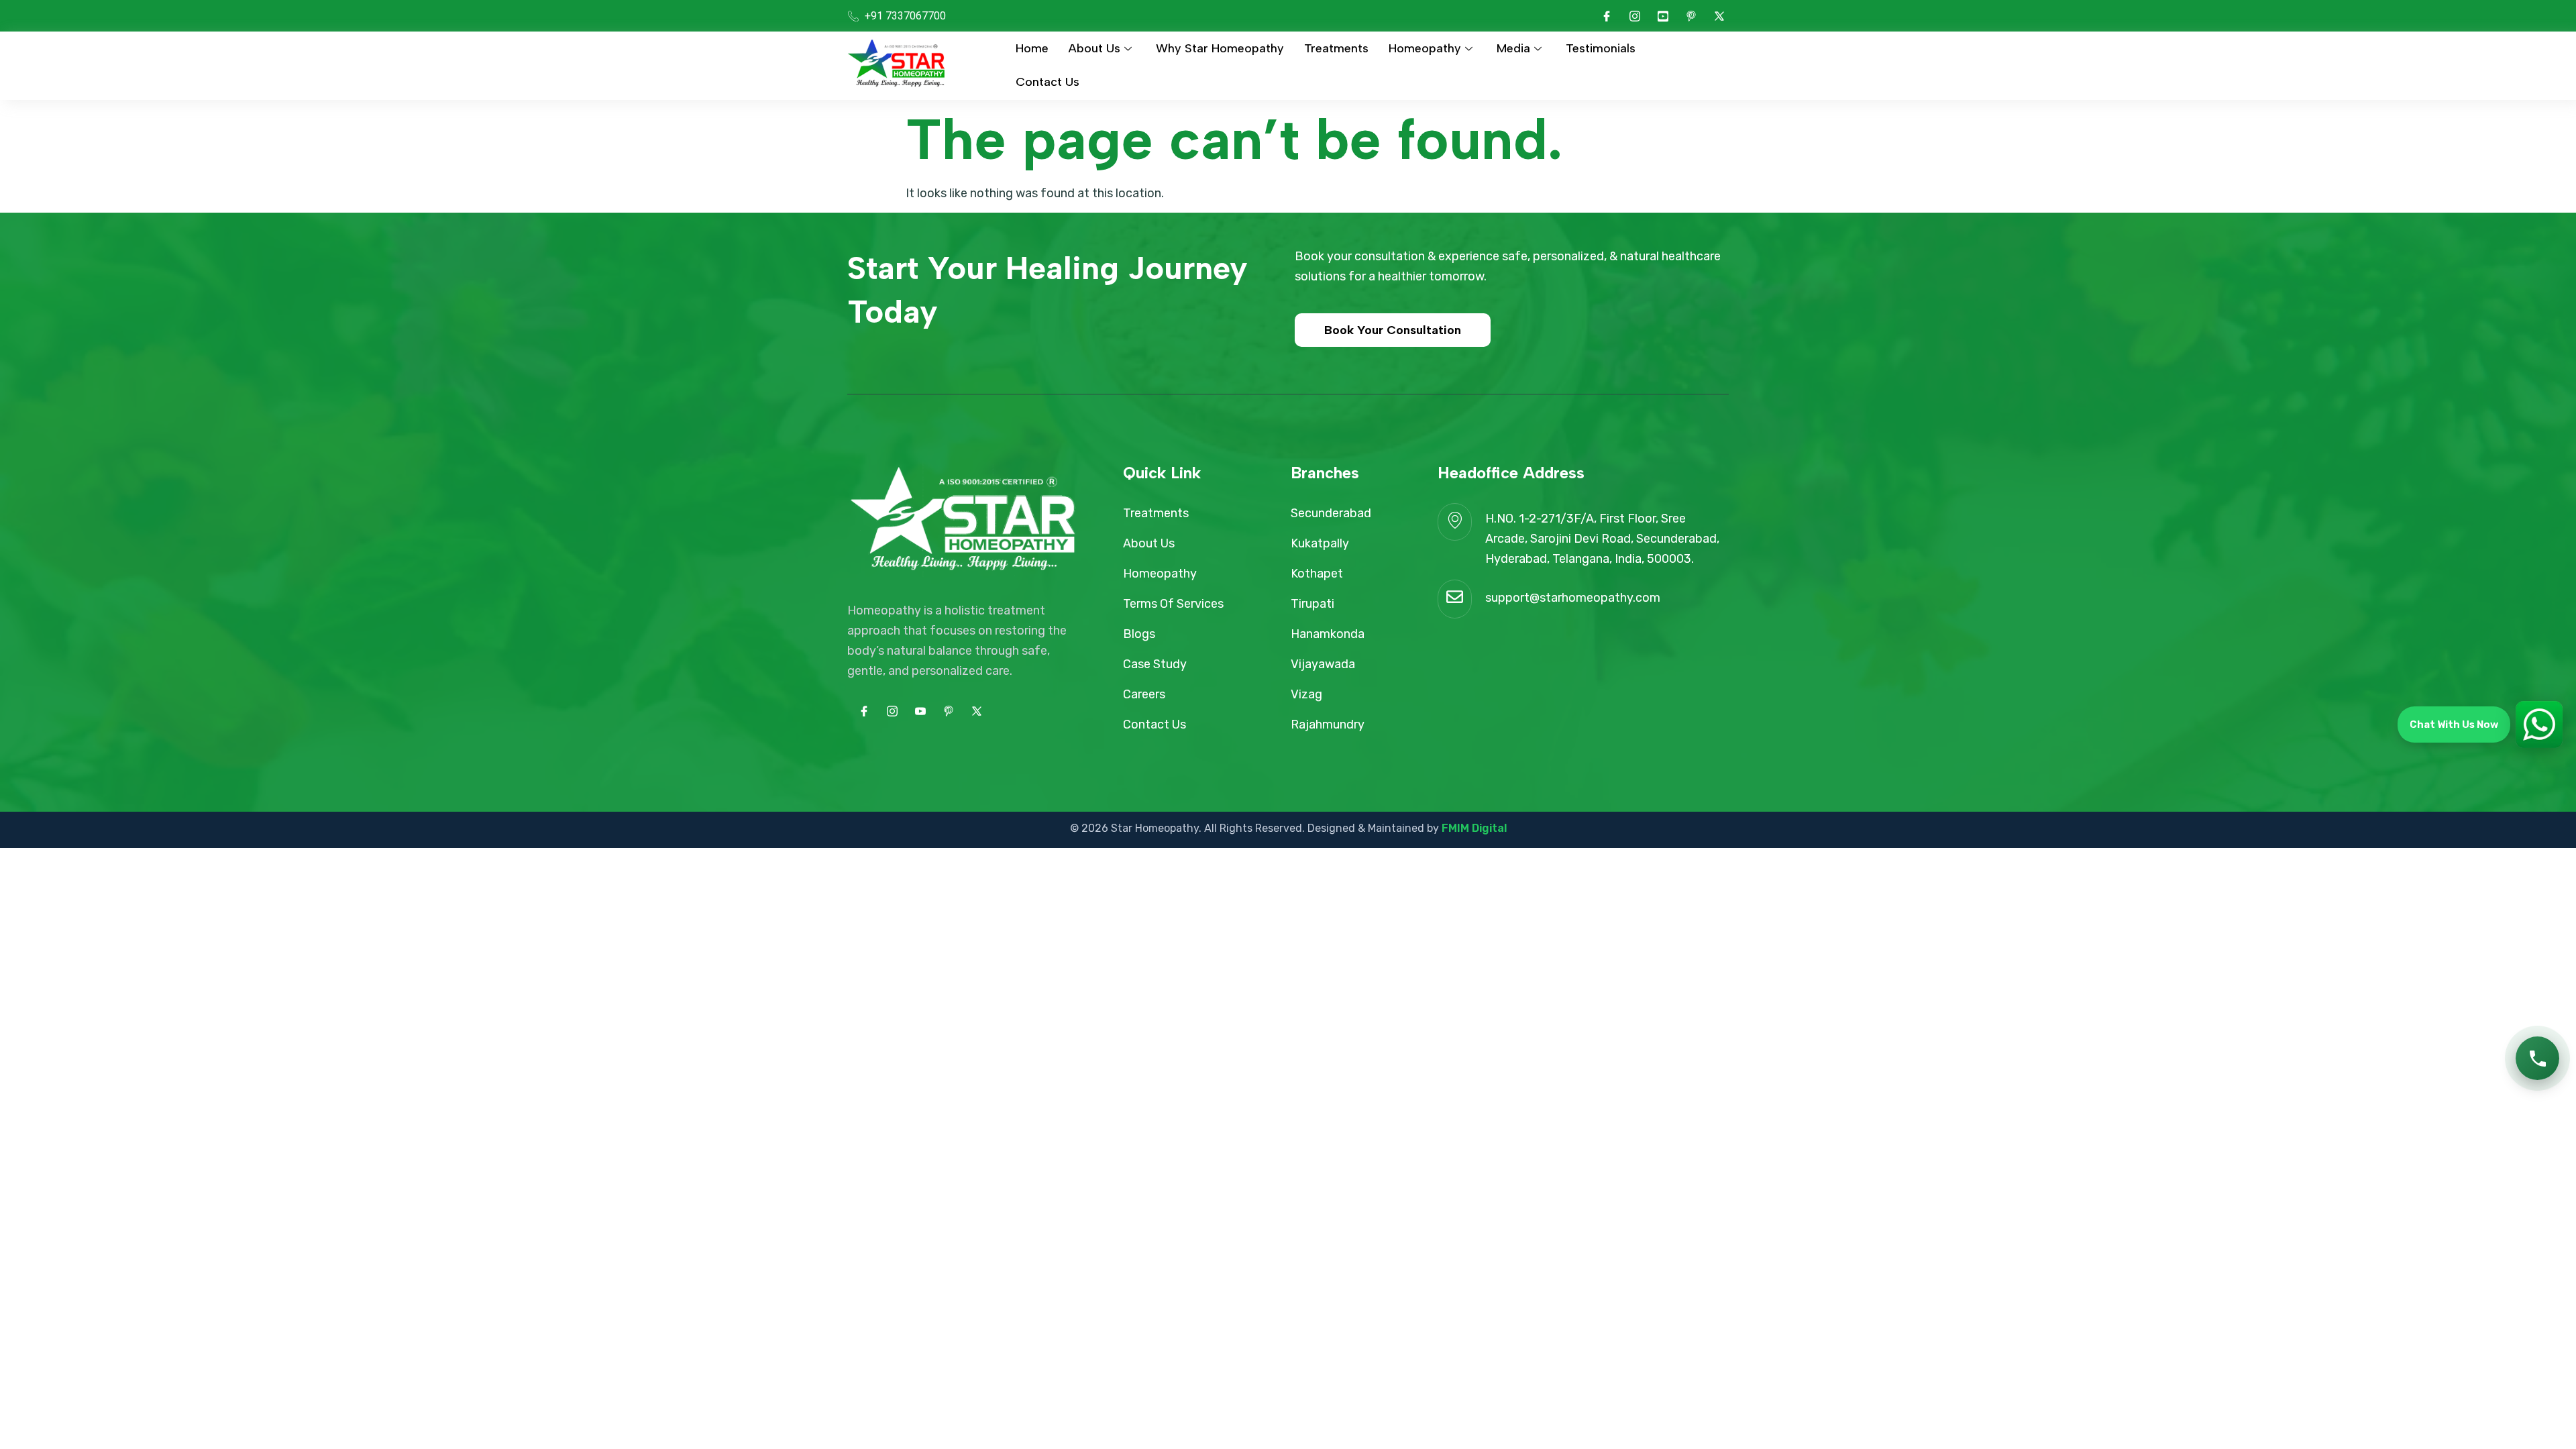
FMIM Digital (1474, 828)
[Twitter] (1719, 16)
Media (1513, 48)
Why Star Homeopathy (1220, 48)
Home (1032, 48)
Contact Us (1048, 82)
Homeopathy (1425, 48)
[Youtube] (1663, 16)
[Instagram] (1635, 16)
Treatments (1336, 48)
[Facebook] (1607, 16)
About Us (1094, 48)
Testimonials (1601, 48)
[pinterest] (1691, 16)
